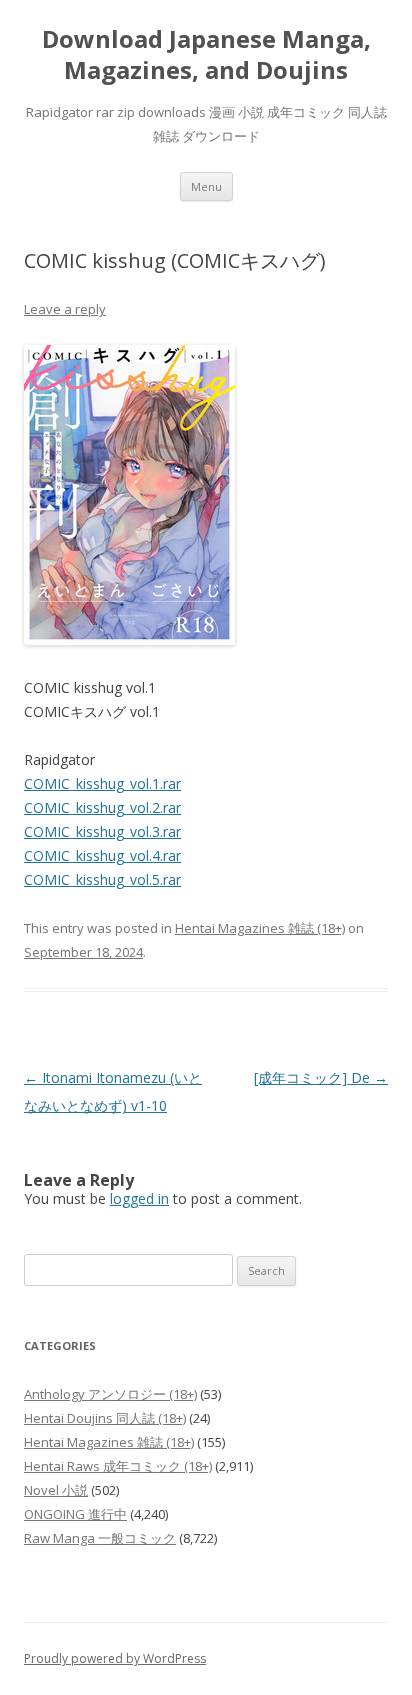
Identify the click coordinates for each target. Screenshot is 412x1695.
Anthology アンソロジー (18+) (110, 1394)
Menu (206, 186)
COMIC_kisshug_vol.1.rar (102, 783)
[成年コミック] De (321, 1077)
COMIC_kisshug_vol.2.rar (102, 807)
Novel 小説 (56, 1490)
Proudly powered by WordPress (115, 1658)
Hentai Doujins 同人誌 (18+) (105, 1418)
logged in (139, 1198)
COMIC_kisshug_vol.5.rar (102, 879)
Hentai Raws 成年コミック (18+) (118, 1466)
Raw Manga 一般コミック (100, 1538)
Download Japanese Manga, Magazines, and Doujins (206, 55)
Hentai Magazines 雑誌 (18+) (260, 928)
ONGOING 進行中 (75, 1514)
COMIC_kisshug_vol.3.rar (102, 831)
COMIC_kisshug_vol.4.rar (102, 855)
